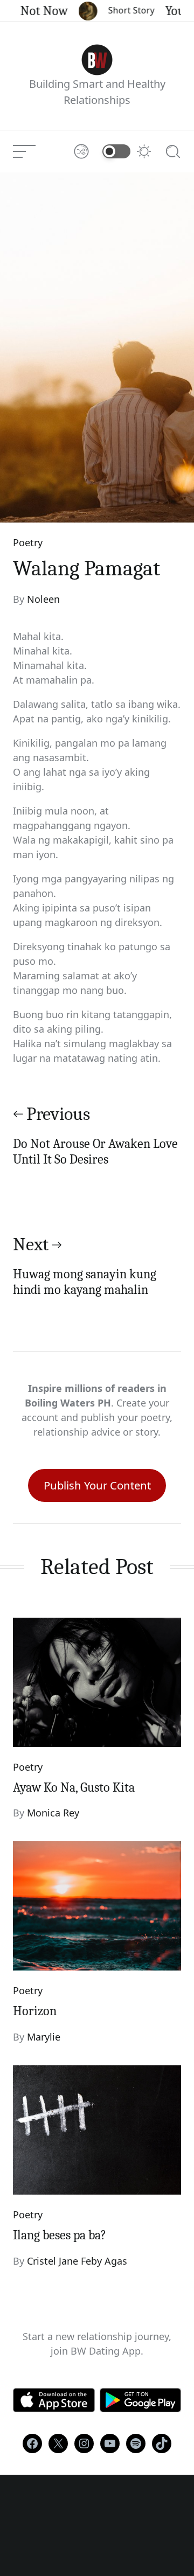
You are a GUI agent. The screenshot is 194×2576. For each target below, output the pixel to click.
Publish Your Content (97, 1485)
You (167, 11)
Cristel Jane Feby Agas (77, 2261)
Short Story (123, 10)
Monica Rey (53, 1813)
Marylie (44, 2037)
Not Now (36, 11)
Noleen (43, 599)
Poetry (28, 542)
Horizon (35, 2011)
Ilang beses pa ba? (60, 2235)
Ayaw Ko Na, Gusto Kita (74, 1787)
